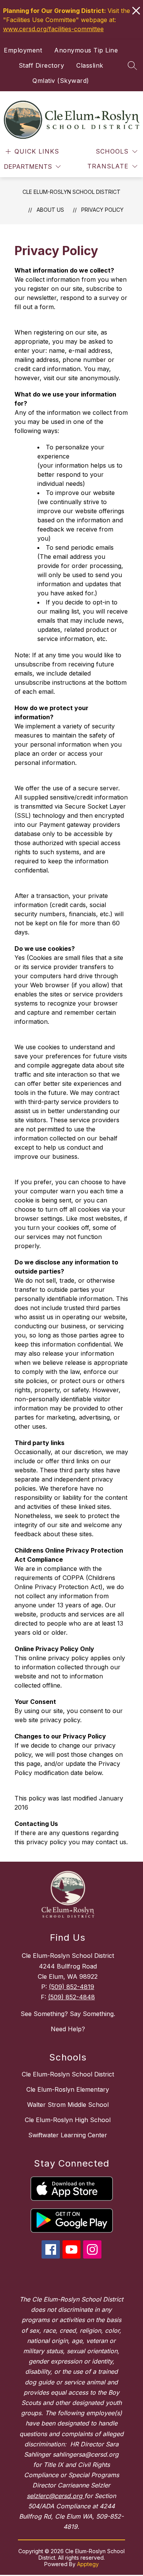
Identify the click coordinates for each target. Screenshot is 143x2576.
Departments (28, 167)
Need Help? (68, 2029)
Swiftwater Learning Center (68, 2135)
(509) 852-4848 (71, 1997)
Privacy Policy (102, 210)
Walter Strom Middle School (68, 2105)
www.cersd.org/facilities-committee (53, 29)
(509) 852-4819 (71, 1987)
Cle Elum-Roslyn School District (71, 192)
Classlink (90, 65)
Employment (23, 50)
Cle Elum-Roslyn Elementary (68, 2089)
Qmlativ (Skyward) (61, 81)
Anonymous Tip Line (86, 50)
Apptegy (88, 2564)
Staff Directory (42, 65)
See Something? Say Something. (68, 2014)
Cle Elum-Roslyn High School (68, 2120)
